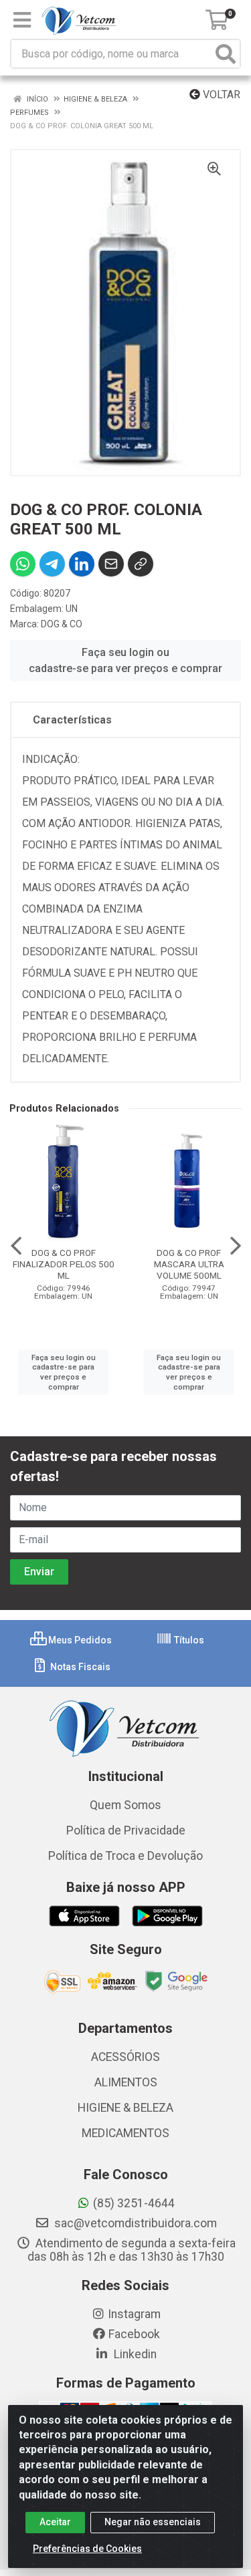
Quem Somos (125, 1805)
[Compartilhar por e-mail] (111, 564)
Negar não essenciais (153, 2522)
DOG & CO (62, 624)
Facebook (134, 2334)
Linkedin (134, 2354)
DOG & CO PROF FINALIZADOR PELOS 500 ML (64, 1264)
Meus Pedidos (79, 1640)
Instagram (134, 2314)
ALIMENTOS (126, 2082)
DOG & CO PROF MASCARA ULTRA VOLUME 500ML (189, 1264)
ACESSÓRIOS (125, 2057)
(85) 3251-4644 (134, 2203)
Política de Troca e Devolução (125, 1856)
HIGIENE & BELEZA (125, 2108)
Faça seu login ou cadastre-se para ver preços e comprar (125, 660)
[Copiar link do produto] (141, 564)
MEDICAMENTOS (125, 2133)
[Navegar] (16, 1246)
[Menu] (22, 20)
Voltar (220, 95)
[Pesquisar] (226, 54)
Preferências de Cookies (87, 2549)
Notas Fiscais (79, 1667)
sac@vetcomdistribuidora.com (134, 2223)
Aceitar (55, 2522)
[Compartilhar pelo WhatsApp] (23, 564)
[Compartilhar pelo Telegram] (52, 564)
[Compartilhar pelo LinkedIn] (82, 564)
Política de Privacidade (126, 1830)
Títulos (188, 1640)
